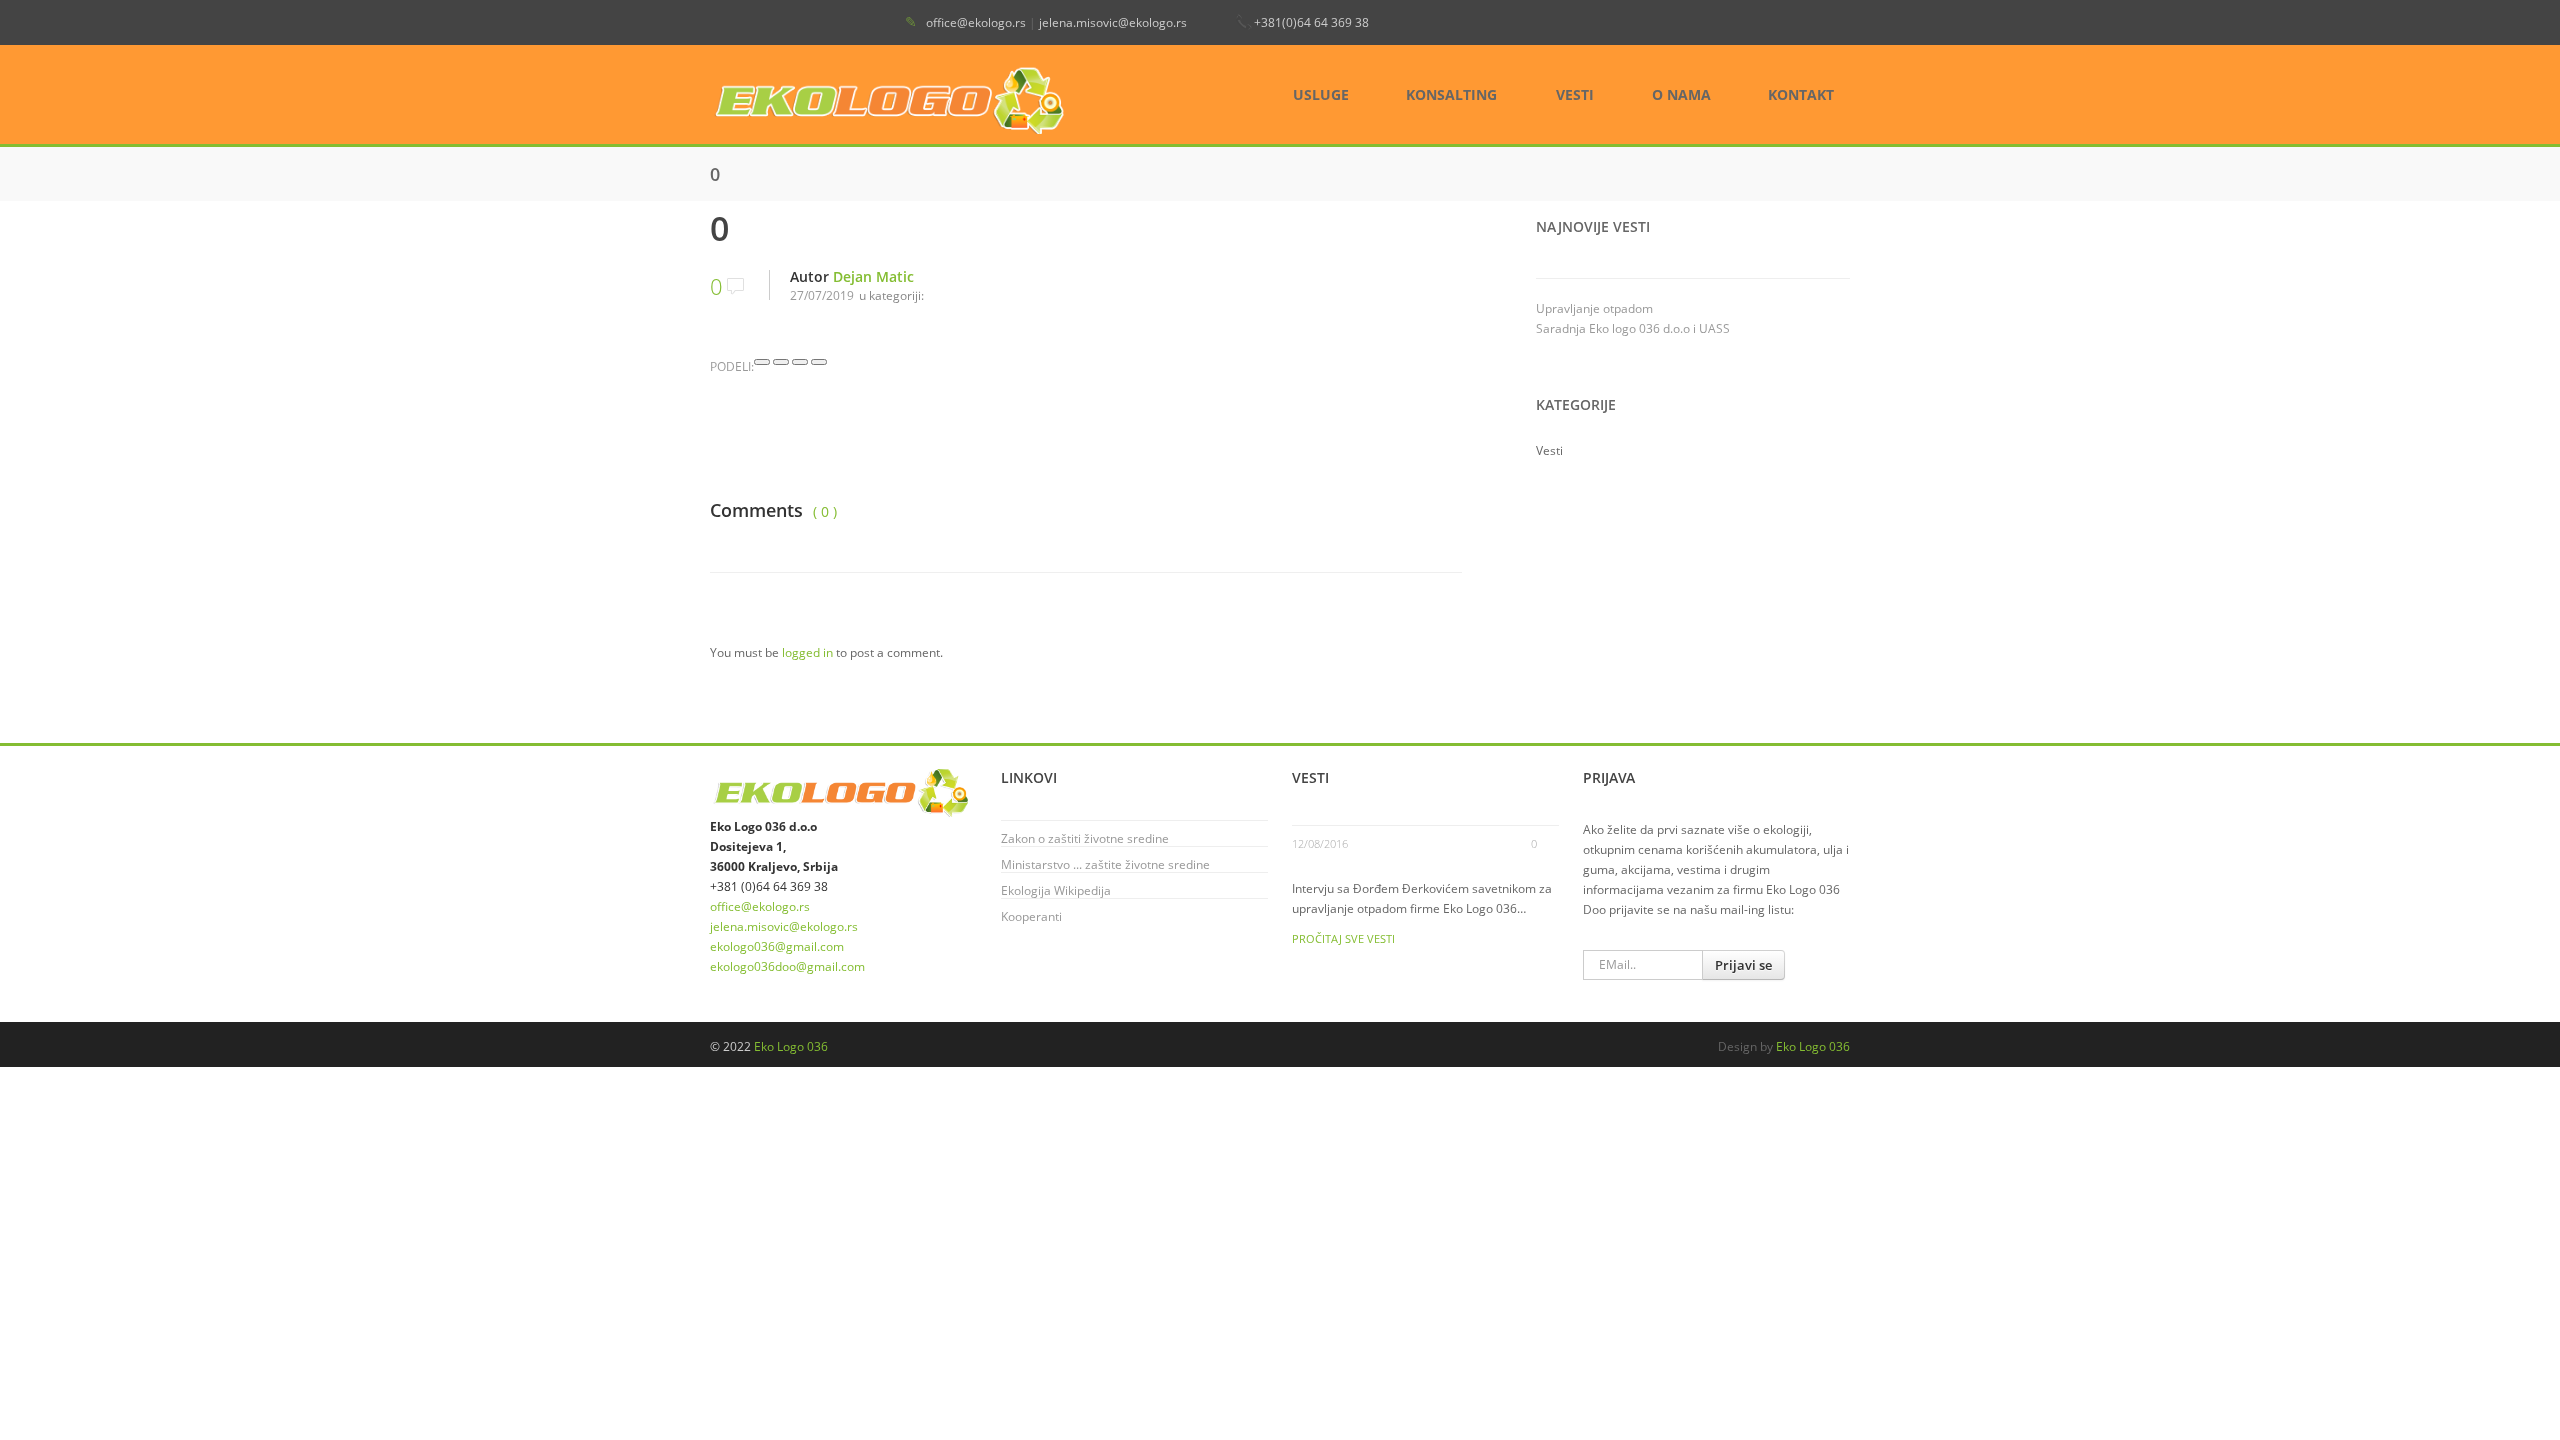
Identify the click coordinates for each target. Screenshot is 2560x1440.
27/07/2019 (822, 295)
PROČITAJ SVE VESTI (1343, 938)
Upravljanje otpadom (1594, 308)
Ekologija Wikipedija (1056, 890)
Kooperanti (1031, 916)
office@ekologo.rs (976, 22)
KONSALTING (1451, 94)
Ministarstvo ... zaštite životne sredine (1105, 864)
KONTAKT (1801, 94)
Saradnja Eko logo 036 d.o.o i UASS (1633, 328)
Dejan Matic (873, 276)
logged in (807, 652)
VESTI (1575, 94)
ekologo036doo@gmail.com (787, 966)
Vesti (1549, 450)
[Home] (892, 99)
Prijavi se (1743, 965)
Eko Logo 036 (791, 1046)
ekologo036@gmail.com (777, 946)
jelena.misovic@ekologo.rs (1113, 22)
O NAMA (1681, 94)
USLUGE (1321, 94)
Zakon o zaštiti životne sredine (1085, 838)
